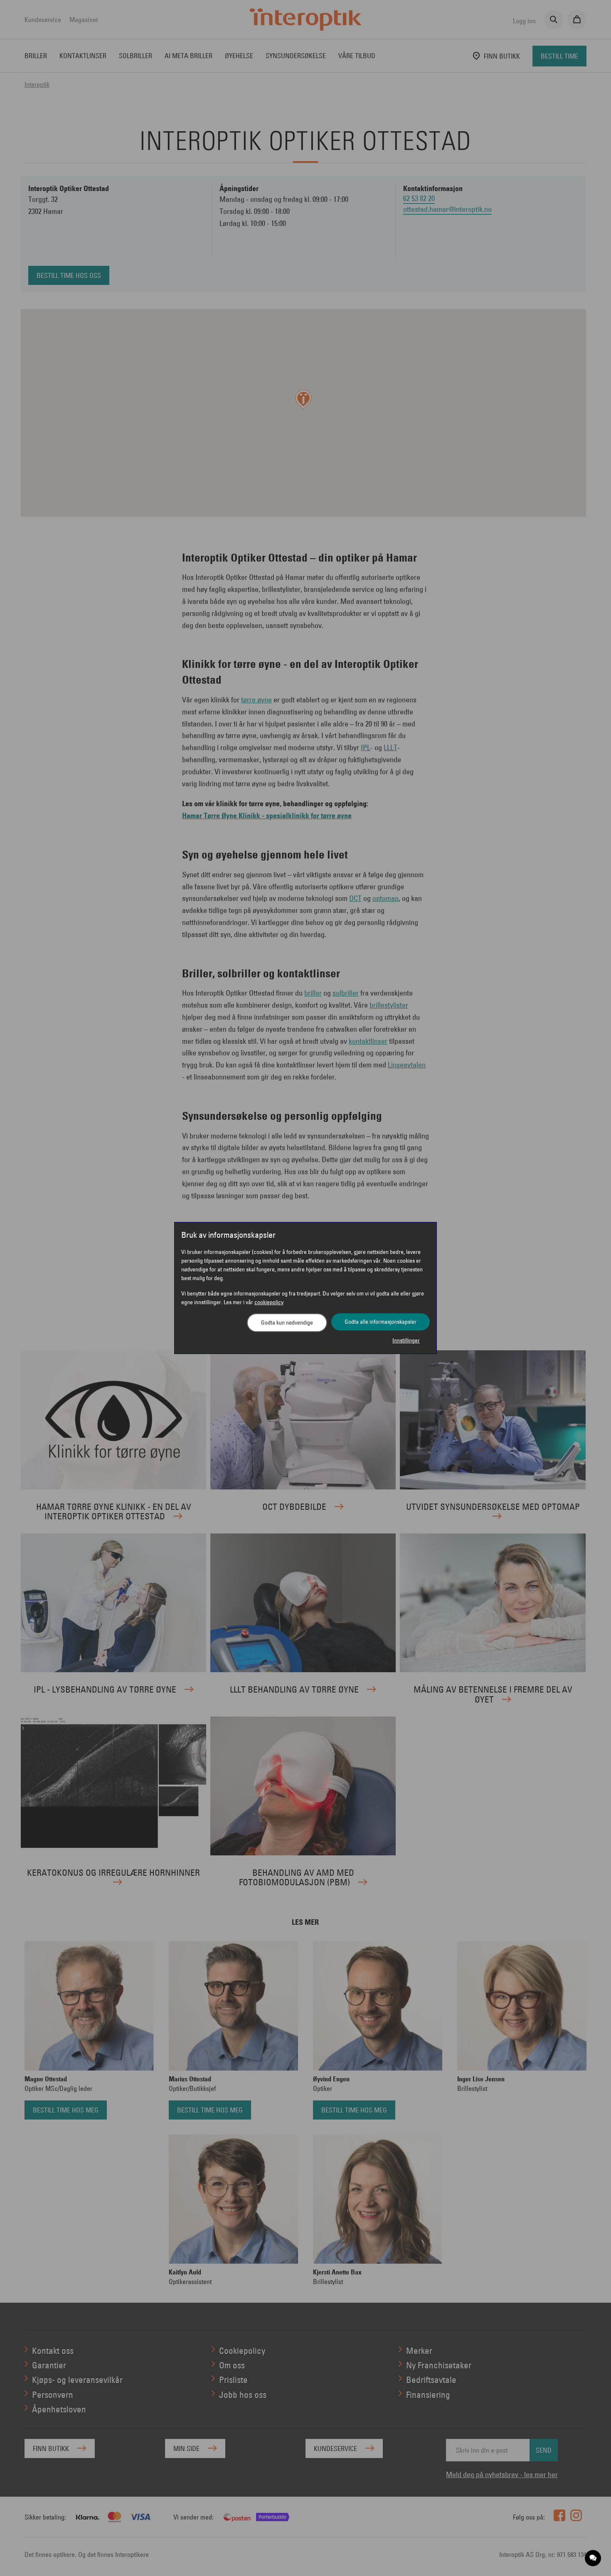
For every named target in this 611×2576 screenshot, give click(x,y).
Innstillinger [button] (406, 1340)
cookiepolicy (269, 1302)
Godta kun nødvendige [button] (287, 1322)
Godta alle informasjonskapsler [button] (381, 1322)
